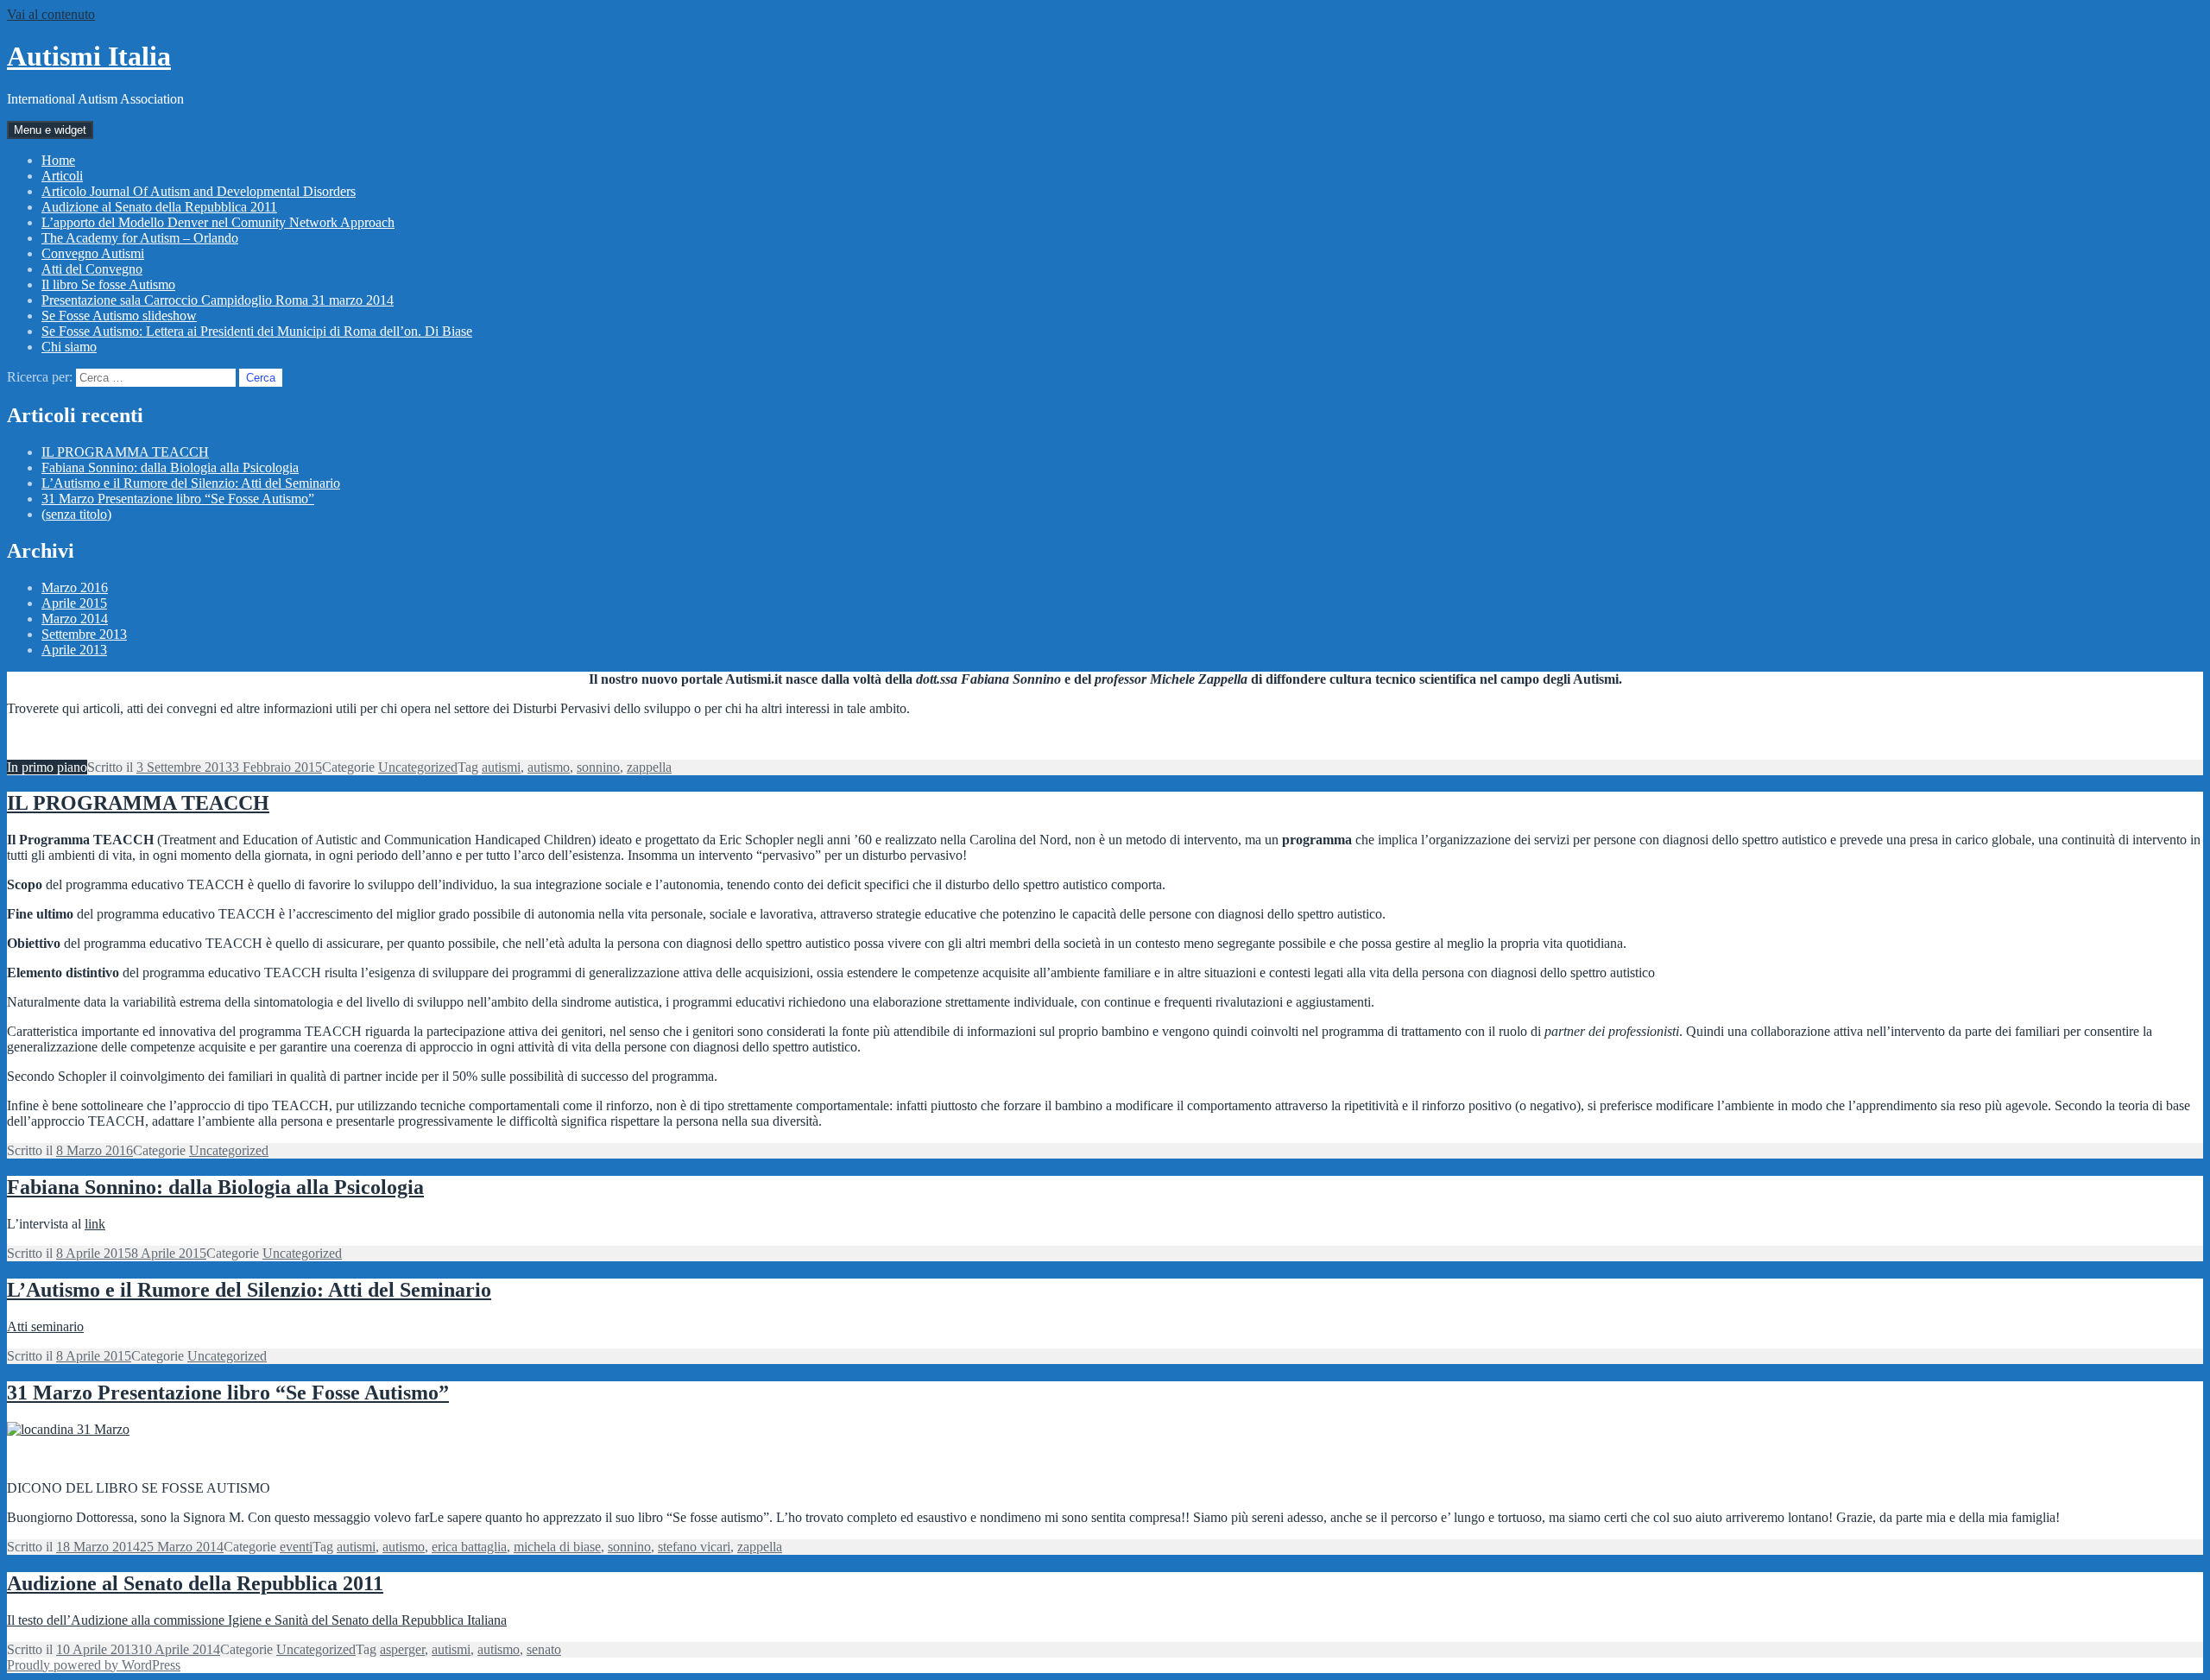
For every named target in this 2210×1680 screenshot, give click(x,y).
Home (58, 160)
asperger (402, 1649)
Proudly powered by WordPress (94, 1665)
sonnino (598, 767)
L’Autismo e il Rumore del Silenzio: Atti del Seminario (191, 483)
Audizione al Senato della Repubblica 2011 (159, 207)
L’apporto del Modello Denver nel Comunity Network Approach (218, 222)
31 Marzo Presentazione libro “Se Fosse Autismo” (178, 499)
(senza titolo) (76, 514)
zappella (649, 767)
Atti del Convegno (92, 269)
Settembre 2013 (84, 634)
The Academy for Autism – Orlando (140, 238)
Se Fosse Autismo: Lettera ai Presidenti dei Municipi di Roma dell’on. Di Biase (257, 331)
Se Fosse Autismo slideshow (119, 316)
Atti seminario (45, 1326)
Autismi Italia (89, 56)
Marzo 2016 (75, 587)
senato (544, 1649)
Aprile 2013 (74, 650)
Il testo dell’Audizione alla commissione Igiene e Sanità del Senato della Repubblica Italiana (257, 1620)
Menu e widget (50, 130)
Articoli (62, 176)
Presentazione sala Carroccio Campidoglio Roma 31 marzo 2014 (218, 300)
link (95, 1224)
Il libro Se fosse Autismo (108, 284)
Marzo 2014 (75, 619)
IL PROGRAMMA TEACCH (125, 452)
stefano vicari (694, 1547)
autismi (501, 767)
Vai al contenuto (51, 14)
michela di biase (557, 1547)
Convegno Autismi (93, 253)
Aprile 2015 (74, 603)
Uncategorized (418, 767)
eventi (296, 1547)
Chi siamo (69, 347)
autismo (549, 767)
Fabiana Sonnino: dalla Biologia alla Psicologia (170, 467)
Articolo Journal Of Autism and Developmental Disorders (199, 191)
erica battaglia (469, 1547)
